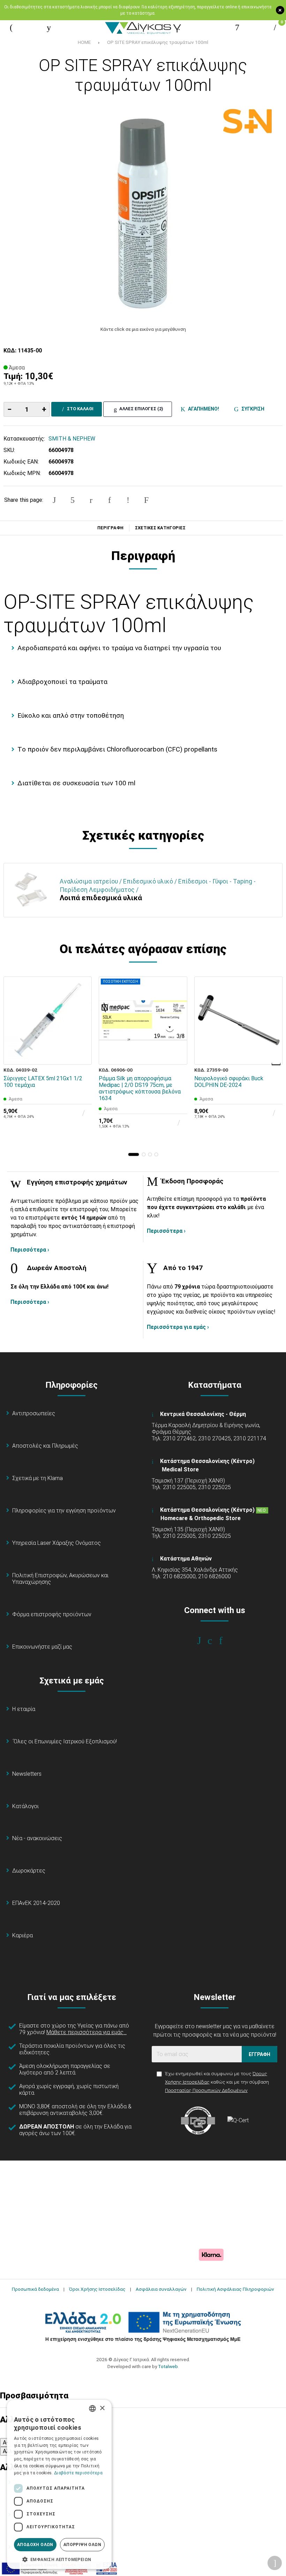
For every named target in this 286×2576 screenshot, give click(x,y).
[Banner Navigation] (277, 1064)
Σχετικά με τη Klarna (37, 1478)
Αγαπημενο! (202, 409)
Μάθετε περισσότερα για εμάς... (86, 2032)
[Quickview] (82, 1022)
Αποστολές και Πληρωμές (45, 1446)
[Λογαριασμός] (237, 28)
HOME (84, 42)
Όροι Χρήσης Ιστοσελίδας (97, 2289)
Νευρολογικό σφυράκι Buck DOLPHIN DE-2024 (229, 1082)
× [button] (102, 2408)
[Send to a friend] (146, 500)
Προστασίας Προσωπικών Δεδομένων (206, 2090)
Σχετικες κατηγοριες (160, 528)
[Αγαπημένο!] (82, 1038)
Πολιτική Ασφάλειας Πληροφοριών (235, 2289)
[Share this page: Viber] (128, 500)
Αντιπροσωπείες (34, 1413)
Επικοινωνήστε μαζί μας (42, 1647)
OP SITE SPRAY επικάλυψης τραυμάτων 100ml (158, 42)
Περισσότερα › (30, 1250)
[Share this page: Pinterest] (91, 500)
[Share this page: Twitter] (73, 500)
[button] (134, 1154)
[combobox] (92, 2408)
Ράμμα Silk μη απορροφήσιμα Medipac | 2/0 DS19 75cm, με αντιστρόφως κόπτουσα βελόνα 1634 (140, 1088)
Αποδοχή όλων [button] (35, 2545)
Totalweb (168, 2366)
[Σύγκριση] (82, 1054)
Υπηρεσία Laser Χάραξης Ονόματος (57, 1543)
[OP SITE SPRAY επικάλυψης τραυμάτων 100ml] (143, 213)
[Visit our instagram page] (215, 1641)
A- (6, 2442)
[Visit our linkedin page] (225, 1641)
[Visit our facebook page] (204, 1641)
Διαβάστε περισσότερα (78, 2473)
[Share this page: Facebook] (54, 500)
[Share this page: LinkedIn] (110, 500)
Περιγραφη (110, 528)
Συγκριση (252, 409)
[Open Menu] (11, 28)
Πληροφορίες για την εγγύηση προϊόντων (64, 1511)
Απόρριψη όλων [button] (82, 2545)
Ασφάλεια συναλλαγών (161, 2289)
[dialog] (59, 2484)
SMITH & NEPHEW (72, 439)
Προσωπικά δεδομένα (35, 2289)
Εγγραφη (259, 2054)
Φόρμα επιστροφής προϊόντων (52, 1614)
